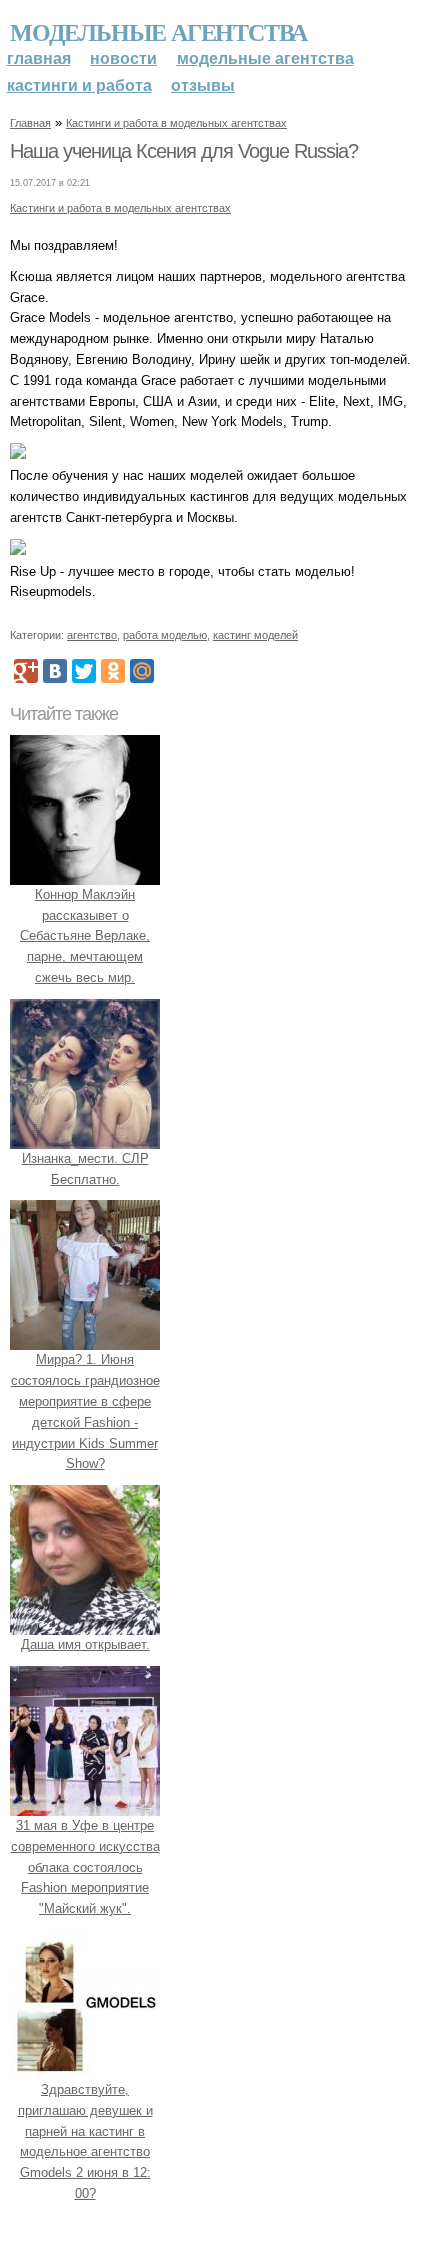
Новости (123, 58)
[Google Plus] (26, 671)
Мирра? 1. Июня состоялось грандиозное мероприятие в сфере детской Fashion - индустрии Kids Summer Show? (85, 1411)
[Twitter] (84, 671)
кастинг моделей (255, 635)
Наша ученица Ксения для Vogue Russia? (184, 151)
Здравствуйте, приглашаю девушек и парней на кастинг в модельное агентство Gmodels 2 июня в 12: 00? (85, 2141)
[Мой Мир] (142, 671)
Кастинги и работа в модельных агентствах (176, 123)
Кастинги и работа (79, 85)
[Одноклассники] (113, 671)
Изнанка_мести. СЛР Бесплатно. (85, 1169)
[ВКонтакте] (55, 671)
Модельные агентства (158, 31)
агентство (92, 635)
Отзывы (203, 85)
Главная (39, 58)
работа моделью (165, 635)
